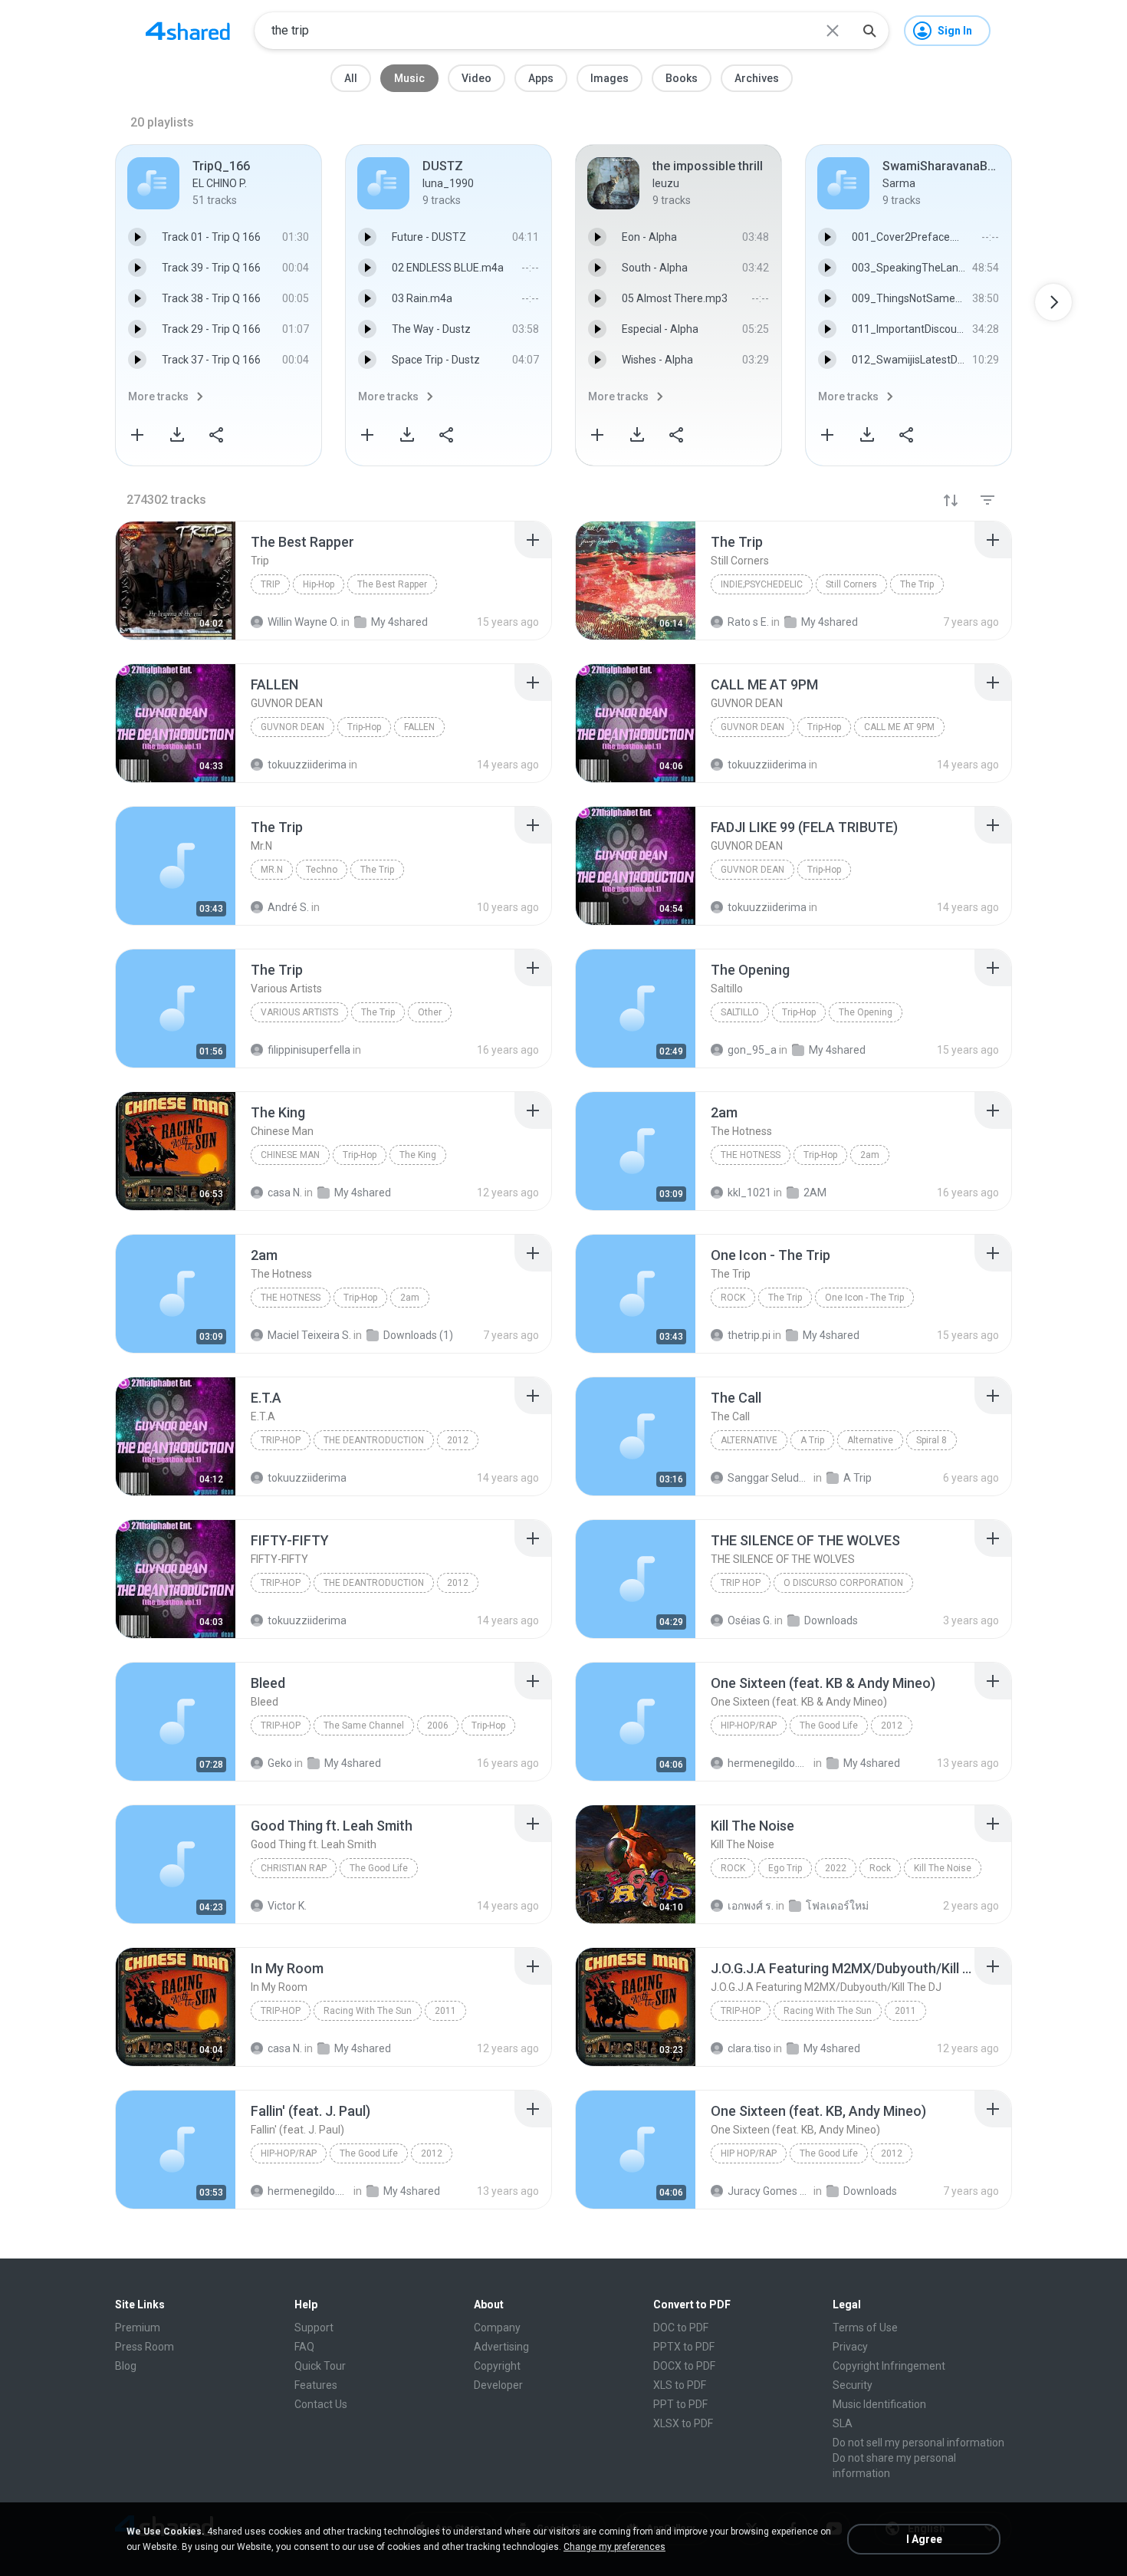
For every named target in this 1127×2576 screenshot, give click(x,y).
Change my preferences (614, 2547)
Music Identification (879, 2404)
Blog (126, 2366)
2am (870, 1155)
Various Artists (299, 1012)
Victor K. (287, 1906)
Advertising (501, 2347)
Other (430, 1012)
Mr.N (272, 870)
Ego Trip (785, 1868)
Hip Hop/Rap (749, 2153)
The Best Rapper (392, 584)
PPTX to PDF (684, 2347)
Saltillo (740, 1012)
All (351, 78)
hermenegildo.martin (769, 1763)
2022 (836, 1868)
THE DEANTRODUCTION (374, 1440)
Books (682, 78)
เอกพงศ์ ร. (751, 1906)
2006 (438, 1726)
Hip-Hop (319, 584)
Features (316, 2385)
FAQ (304, 2347)
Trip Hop (741, 1583)
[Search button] (869, 31)
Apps (541, 78)
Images (609, 78)
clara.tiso (749, 2048)
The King (418, 1155)
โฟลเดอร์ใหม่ (837, 1906)
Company (497, 2328)
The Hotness (751, 1155)
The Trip (917, 584)
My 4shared (353, 1763)
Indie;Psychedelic (762, 584)
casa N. (285, 2048)
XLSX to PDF (683, 2423)
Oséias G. (750, 1620)
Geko (280, 1763)
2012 (458, 1440)
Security (853, 2385)
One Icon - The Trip (864, 1298)
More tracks (158, 396)
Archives (757, 78)
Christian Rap (294, 1868)
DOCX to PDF (684, 2366)
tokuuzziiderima (307, 1478)
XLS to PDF (680, 2385)
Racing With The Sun (368, 2011)
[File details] (176, 581)
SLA (843, 2423)
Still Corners (851, 584)
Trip (270, 584)
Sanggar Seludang (769, 1478)
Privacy (850, 2347)
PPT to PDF (680, 2404)
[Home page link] (188, 31)
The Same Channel (364, 1726)
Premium (138, 2328)
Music (409, 78)
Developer (498, 2385)
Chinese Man (290, 1155)
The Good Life (829, 1726)
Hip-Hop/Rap (749, 1726)
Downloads (831, 1620)
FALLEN (419, 727)
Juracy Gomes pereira (769, 2191)
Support (314, 2328)
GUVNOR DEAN (292, 727)
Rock (733, 1298)
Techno (322, 870)
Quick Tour (320, 2366)
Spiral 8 (932, 1440)
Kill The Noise (943, 1868)
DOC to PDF (681, 2328)
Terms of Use (865, 2328)
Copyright (497, 2366)
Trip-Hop (364, 727)
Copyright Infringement (889, 2366)
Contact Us (321, 2404)
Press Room (145, 2347)
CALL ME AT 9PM (899, 727)
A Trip (812, 1440)
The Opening (866, 1012)
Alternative (749, 1440)
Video (476, 78)
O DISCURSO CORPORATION (843, 1583)
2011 (445, 2011)
